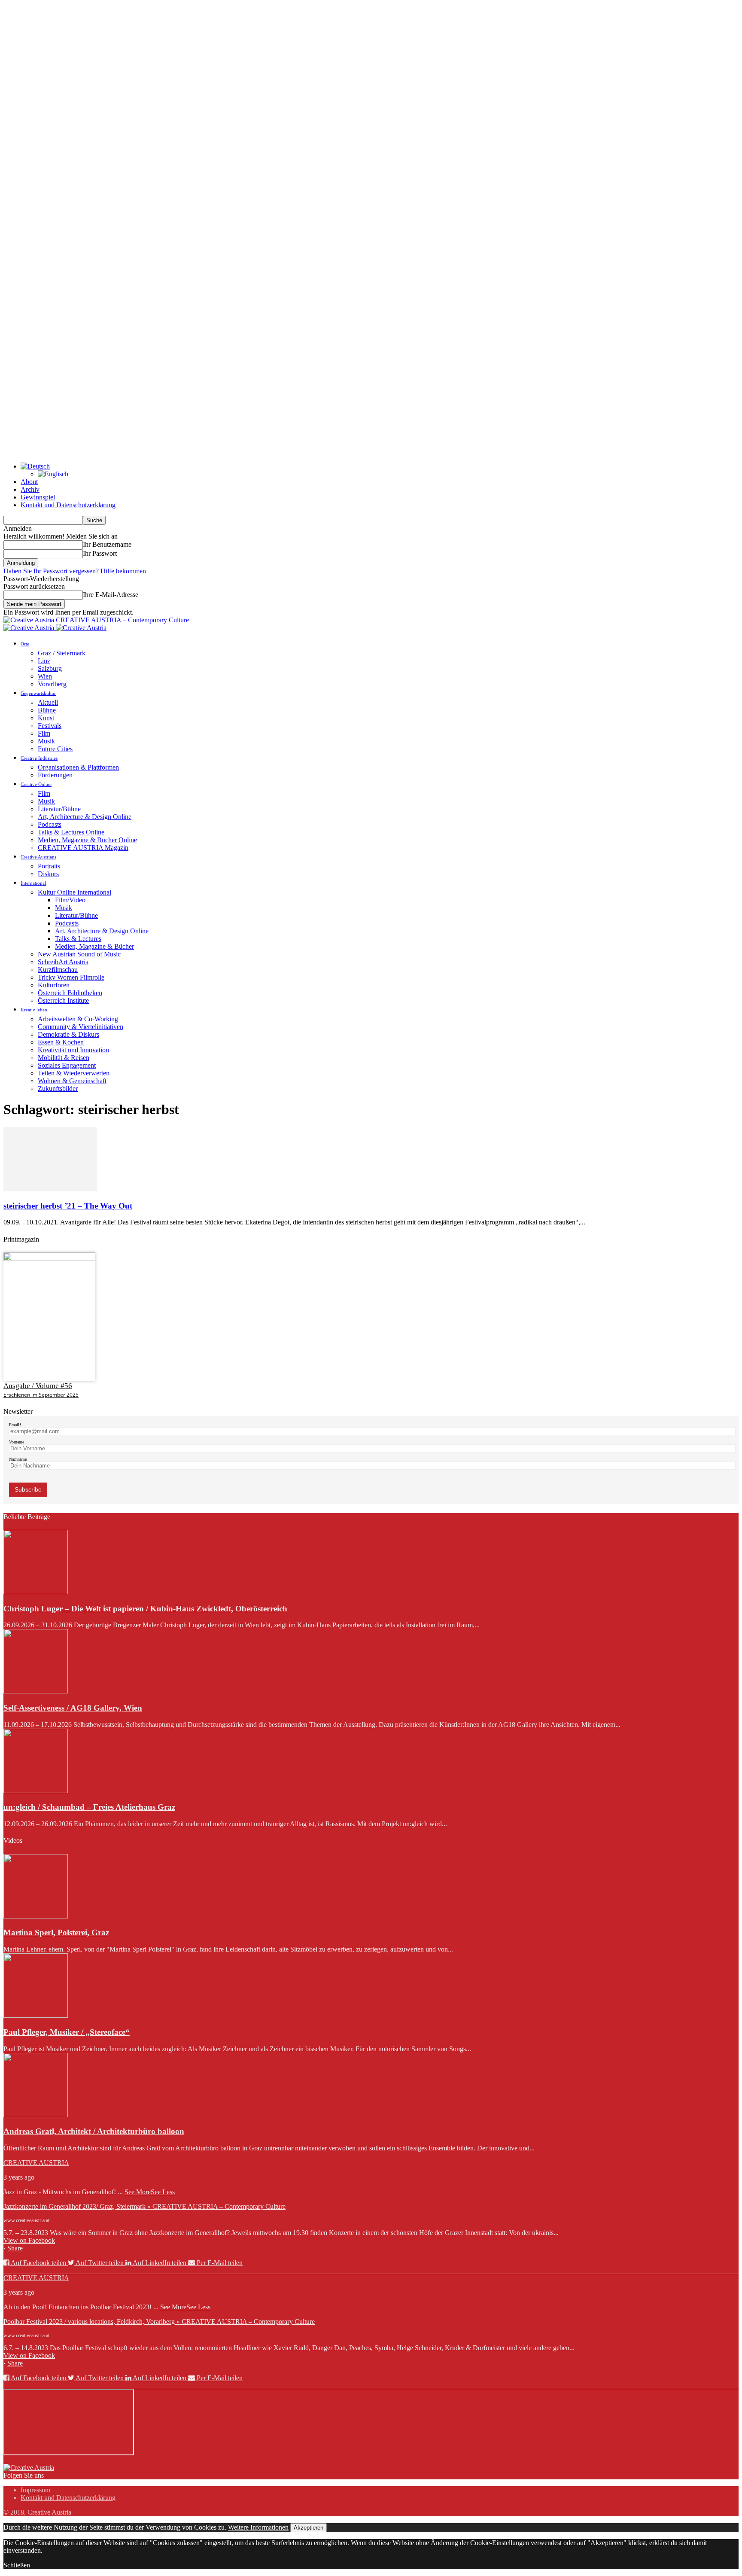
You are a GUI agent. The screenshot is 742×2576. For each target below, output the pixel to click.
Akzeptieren (309, 2528)
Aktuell (48, 702)
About (29, 482)
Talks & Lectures (78, 939)
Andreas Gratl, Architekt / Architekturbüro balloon (94, 2131)
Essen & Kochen (61, 1042)
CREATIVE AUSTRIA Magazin (83, 848)
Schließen (17, 2565)
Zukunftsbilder (58, 1089)
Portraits (49, 866)
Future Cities (55, 749)
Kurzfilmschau (58, 970)
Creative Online (36, 784)
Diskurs (48, 874)
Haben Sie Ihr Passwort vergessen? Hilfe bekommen (75, 571)
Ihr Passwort (100, 553)
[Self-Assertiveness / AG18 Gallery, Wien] (36, 1691)
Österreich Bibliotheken (70, 993)
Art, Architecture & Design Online (85, 817)
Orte (25, 644)
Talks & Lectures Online (71, 832)
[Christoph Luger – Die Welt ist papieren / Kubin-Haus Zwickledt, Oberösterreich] (36, 1592)
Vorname (17, 1442)
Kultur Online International (75, 892)
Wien (45, 676)
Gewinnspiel (38, 497)
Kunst (46, 718)
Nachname (18, 1459)
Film (44, 733)
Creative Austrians (38, 857)
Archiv (30, 489)
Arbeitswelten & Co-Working (78, 1019)
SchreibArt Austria (63, 962)
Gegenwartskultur (38, 693)
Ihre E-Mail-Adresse (111, 595)
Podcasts (50, 824)
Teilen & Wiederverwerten (74, 1073)
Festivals (50, 726)
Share (15, 2248)
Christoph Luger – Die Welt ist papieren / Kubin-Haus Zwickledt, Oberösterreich (145, 1609)
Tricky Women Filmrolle (71, 977)
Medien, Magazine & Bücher (94, 946)
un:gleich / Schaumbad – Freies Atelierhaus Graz (89, 1807)
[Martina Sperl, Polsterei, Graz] (36, 1916)
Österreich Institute (63, 1000)
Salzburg (50, 668)
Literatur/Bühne (59, 809)
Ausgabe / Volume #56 (38, 1386)
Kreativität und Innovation (73, 1050)
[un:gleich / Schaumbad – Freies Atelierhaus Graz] (36, 1791)
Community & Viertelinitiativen (81, 1027)
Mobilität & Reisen (64, 1058)
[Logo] (30, 628)
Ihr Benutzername (107, 544)
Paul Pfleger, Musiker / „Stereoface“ (67, 2032)
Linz (44, 661)
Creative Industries (39, 758)
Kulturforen (54, 985)
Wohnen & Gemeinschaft (72, 1081)
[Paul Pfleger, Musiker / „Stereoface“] (36, 2015)
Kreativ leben (34, 1010)
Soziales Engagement (67, 1065)
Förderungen (55, 775)
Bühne (47, 710)
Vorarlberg (52, 684)
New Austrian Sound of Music (79, 954)
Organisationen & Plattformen (78, 767)
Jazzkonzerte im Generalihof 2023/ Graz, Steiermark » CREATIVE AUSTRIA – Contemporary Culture (144, 2206)
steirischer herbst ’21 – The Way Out (68, 1206)
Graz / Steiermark (62, 653)
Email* (15, 1425)
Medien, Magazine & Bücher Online (87, 840)
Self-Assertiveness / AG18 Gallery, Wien (73, 1708)
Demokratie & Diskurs (68, 1034)
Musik (46, 741)
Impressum (35, 2490)
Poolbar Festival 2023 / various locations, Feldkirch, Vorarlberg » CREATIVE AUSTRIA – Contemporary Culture (159, 2322)
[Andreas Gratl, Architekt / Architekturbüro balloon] (36, 2115)
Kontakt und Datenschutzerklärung (68, 505)
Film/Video (70, 900)
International (33, 883)
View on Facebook (29, 2240)
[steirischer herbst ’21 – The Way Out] (50, 1189)
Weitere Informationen (258, 2527)
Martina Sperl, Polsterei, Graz (56, 1932)
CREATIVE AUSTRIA (36, 2163)
